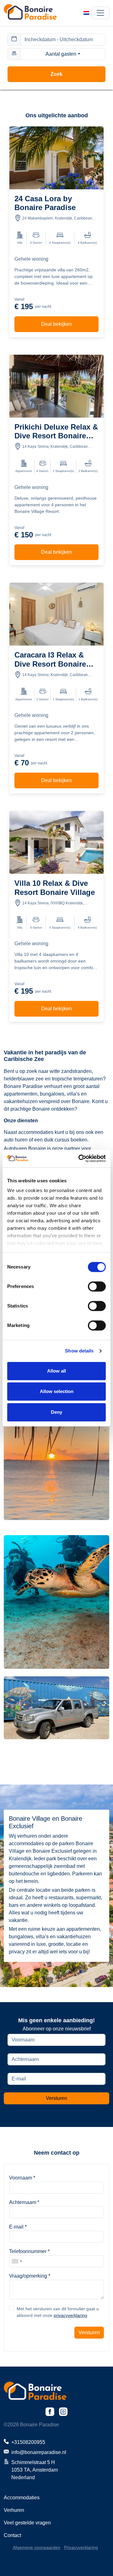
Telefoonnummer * (29, 2251)
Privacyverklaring (81, 2547)
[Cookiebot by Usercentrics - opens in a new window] (80, 1158)
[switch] (97, 1286)
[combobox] (17, 2261)
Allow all (56, 1371)
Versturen (56, 2098)
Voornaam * (22, 2178)
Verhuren (14, 2510)
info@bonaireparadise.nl (39, 2452)
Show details (79, 1351)
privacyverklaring (70, 2315)
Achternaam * (24, 2202)
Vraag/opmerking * (30, 2276)
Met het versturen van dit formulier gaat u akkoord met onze (58, 2312)
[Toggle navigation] (100, 13)
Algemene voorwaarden (37, 2547)
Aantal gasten (61, 54)
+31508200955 (28, 2442)
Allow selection (57, 1391)
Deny (56, 1412)
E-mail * (18, 2227)
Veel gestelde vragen (27, 2523)
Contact (12, 2535)
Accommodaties (22, 2498)
